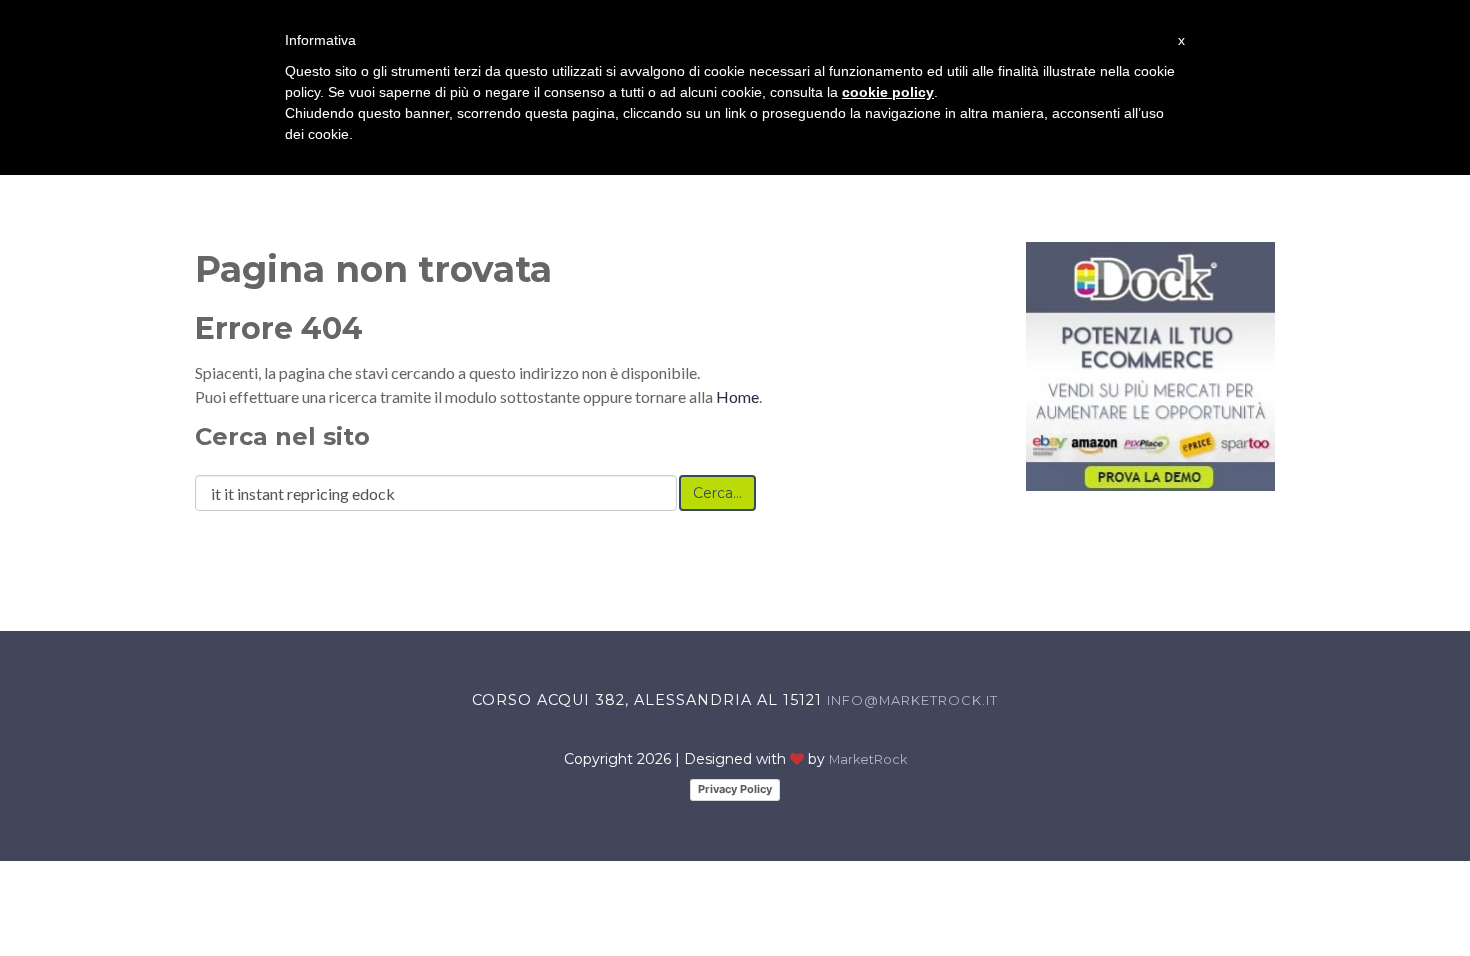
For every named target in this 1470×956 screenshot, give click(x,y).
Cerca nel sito (282, 436)
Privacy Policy (735, 789)
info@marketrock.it (912, 700)
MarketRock (868, 759)
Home (737, 396)
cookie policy (888, 92)
